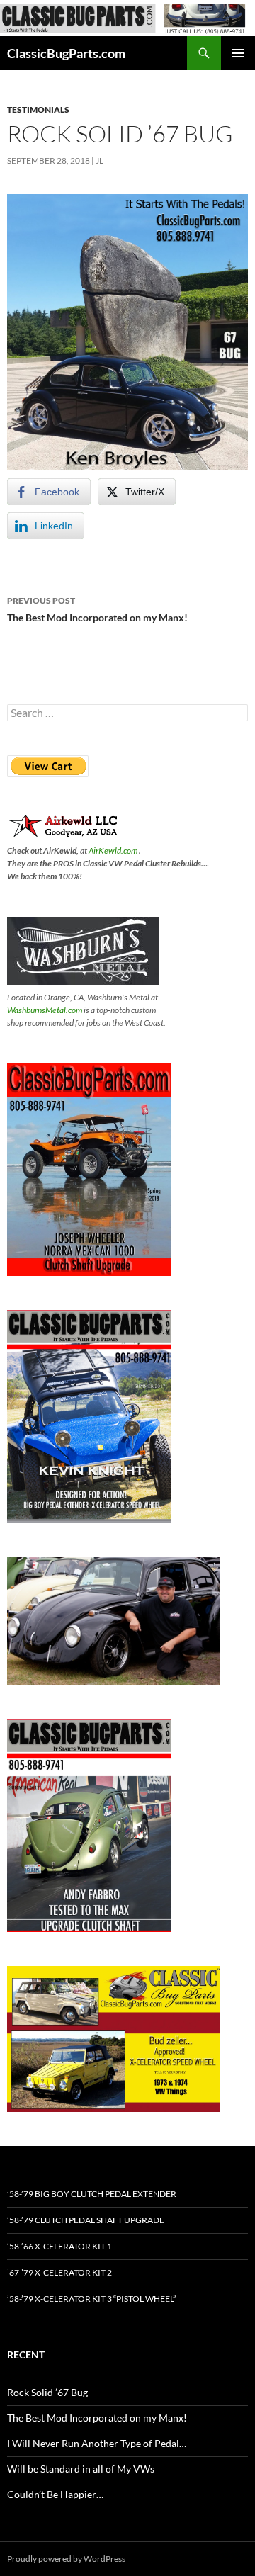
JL (100, 160)
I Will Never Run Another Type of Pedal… (97, 2443)
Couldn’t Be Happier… (55, 2494)
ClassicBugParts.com (66, 53)
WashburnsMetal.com (45, 1010)
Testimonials (38, 109)
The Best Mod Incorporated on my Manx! (97, 609)
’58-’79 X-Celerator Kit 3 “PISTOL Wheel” (91, 2299)
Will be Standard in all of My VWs (81, 2469)
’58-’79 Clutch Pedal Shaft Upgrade (86, 2220)
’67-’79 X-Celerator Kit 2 (59, 2272)
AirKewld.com (113, 851)
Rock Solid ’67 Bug (47, 2392)
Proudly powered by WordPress (66, 2559)
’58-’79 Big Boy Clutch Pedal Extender (92, 2194)
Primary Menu (238, 53)
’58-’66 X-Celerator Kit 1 (59, 2246)
